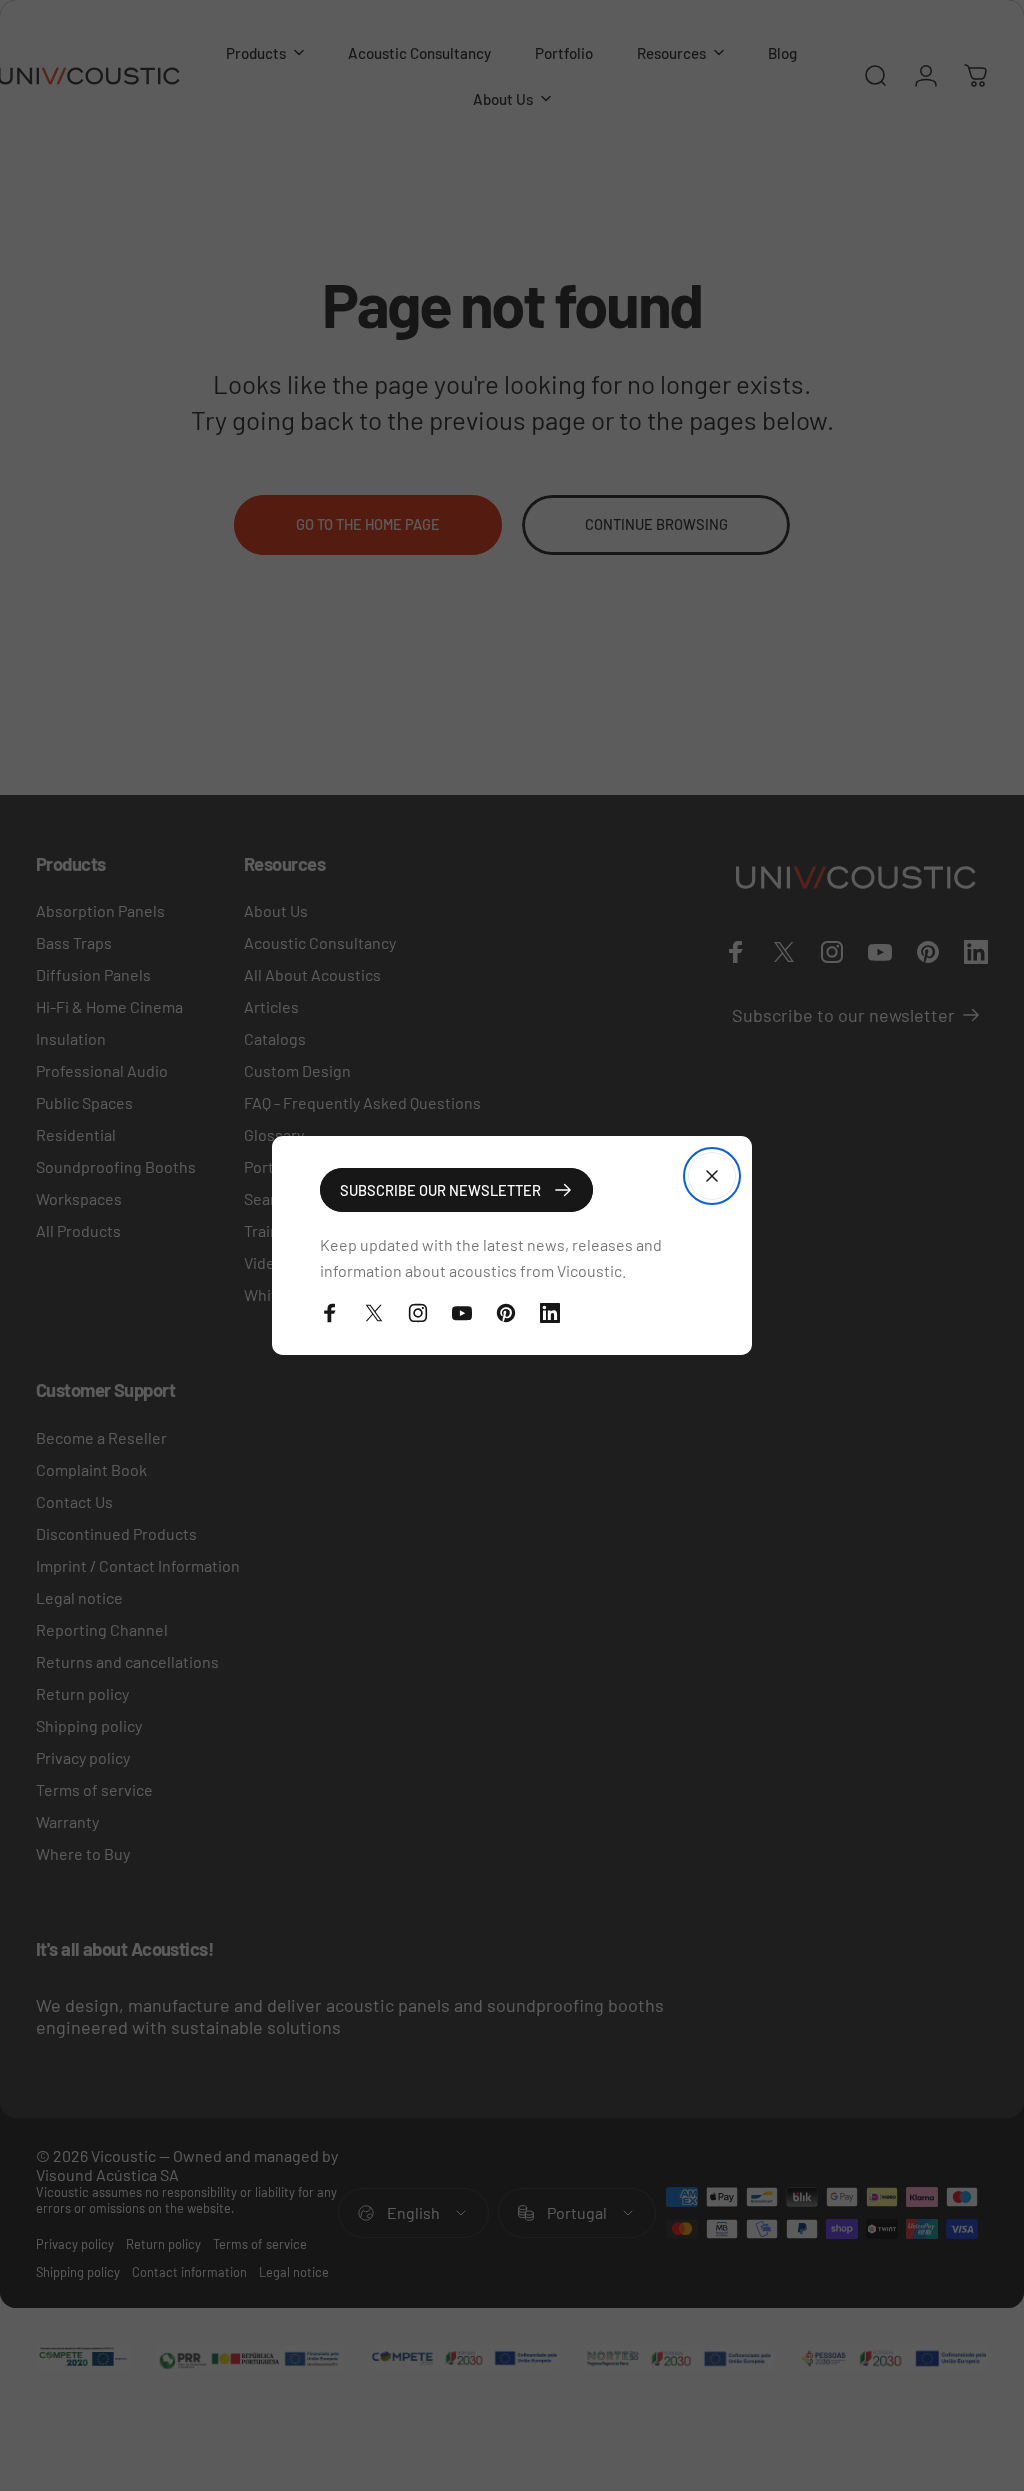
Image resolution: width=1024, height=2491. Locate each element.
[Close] (712, 1176)
